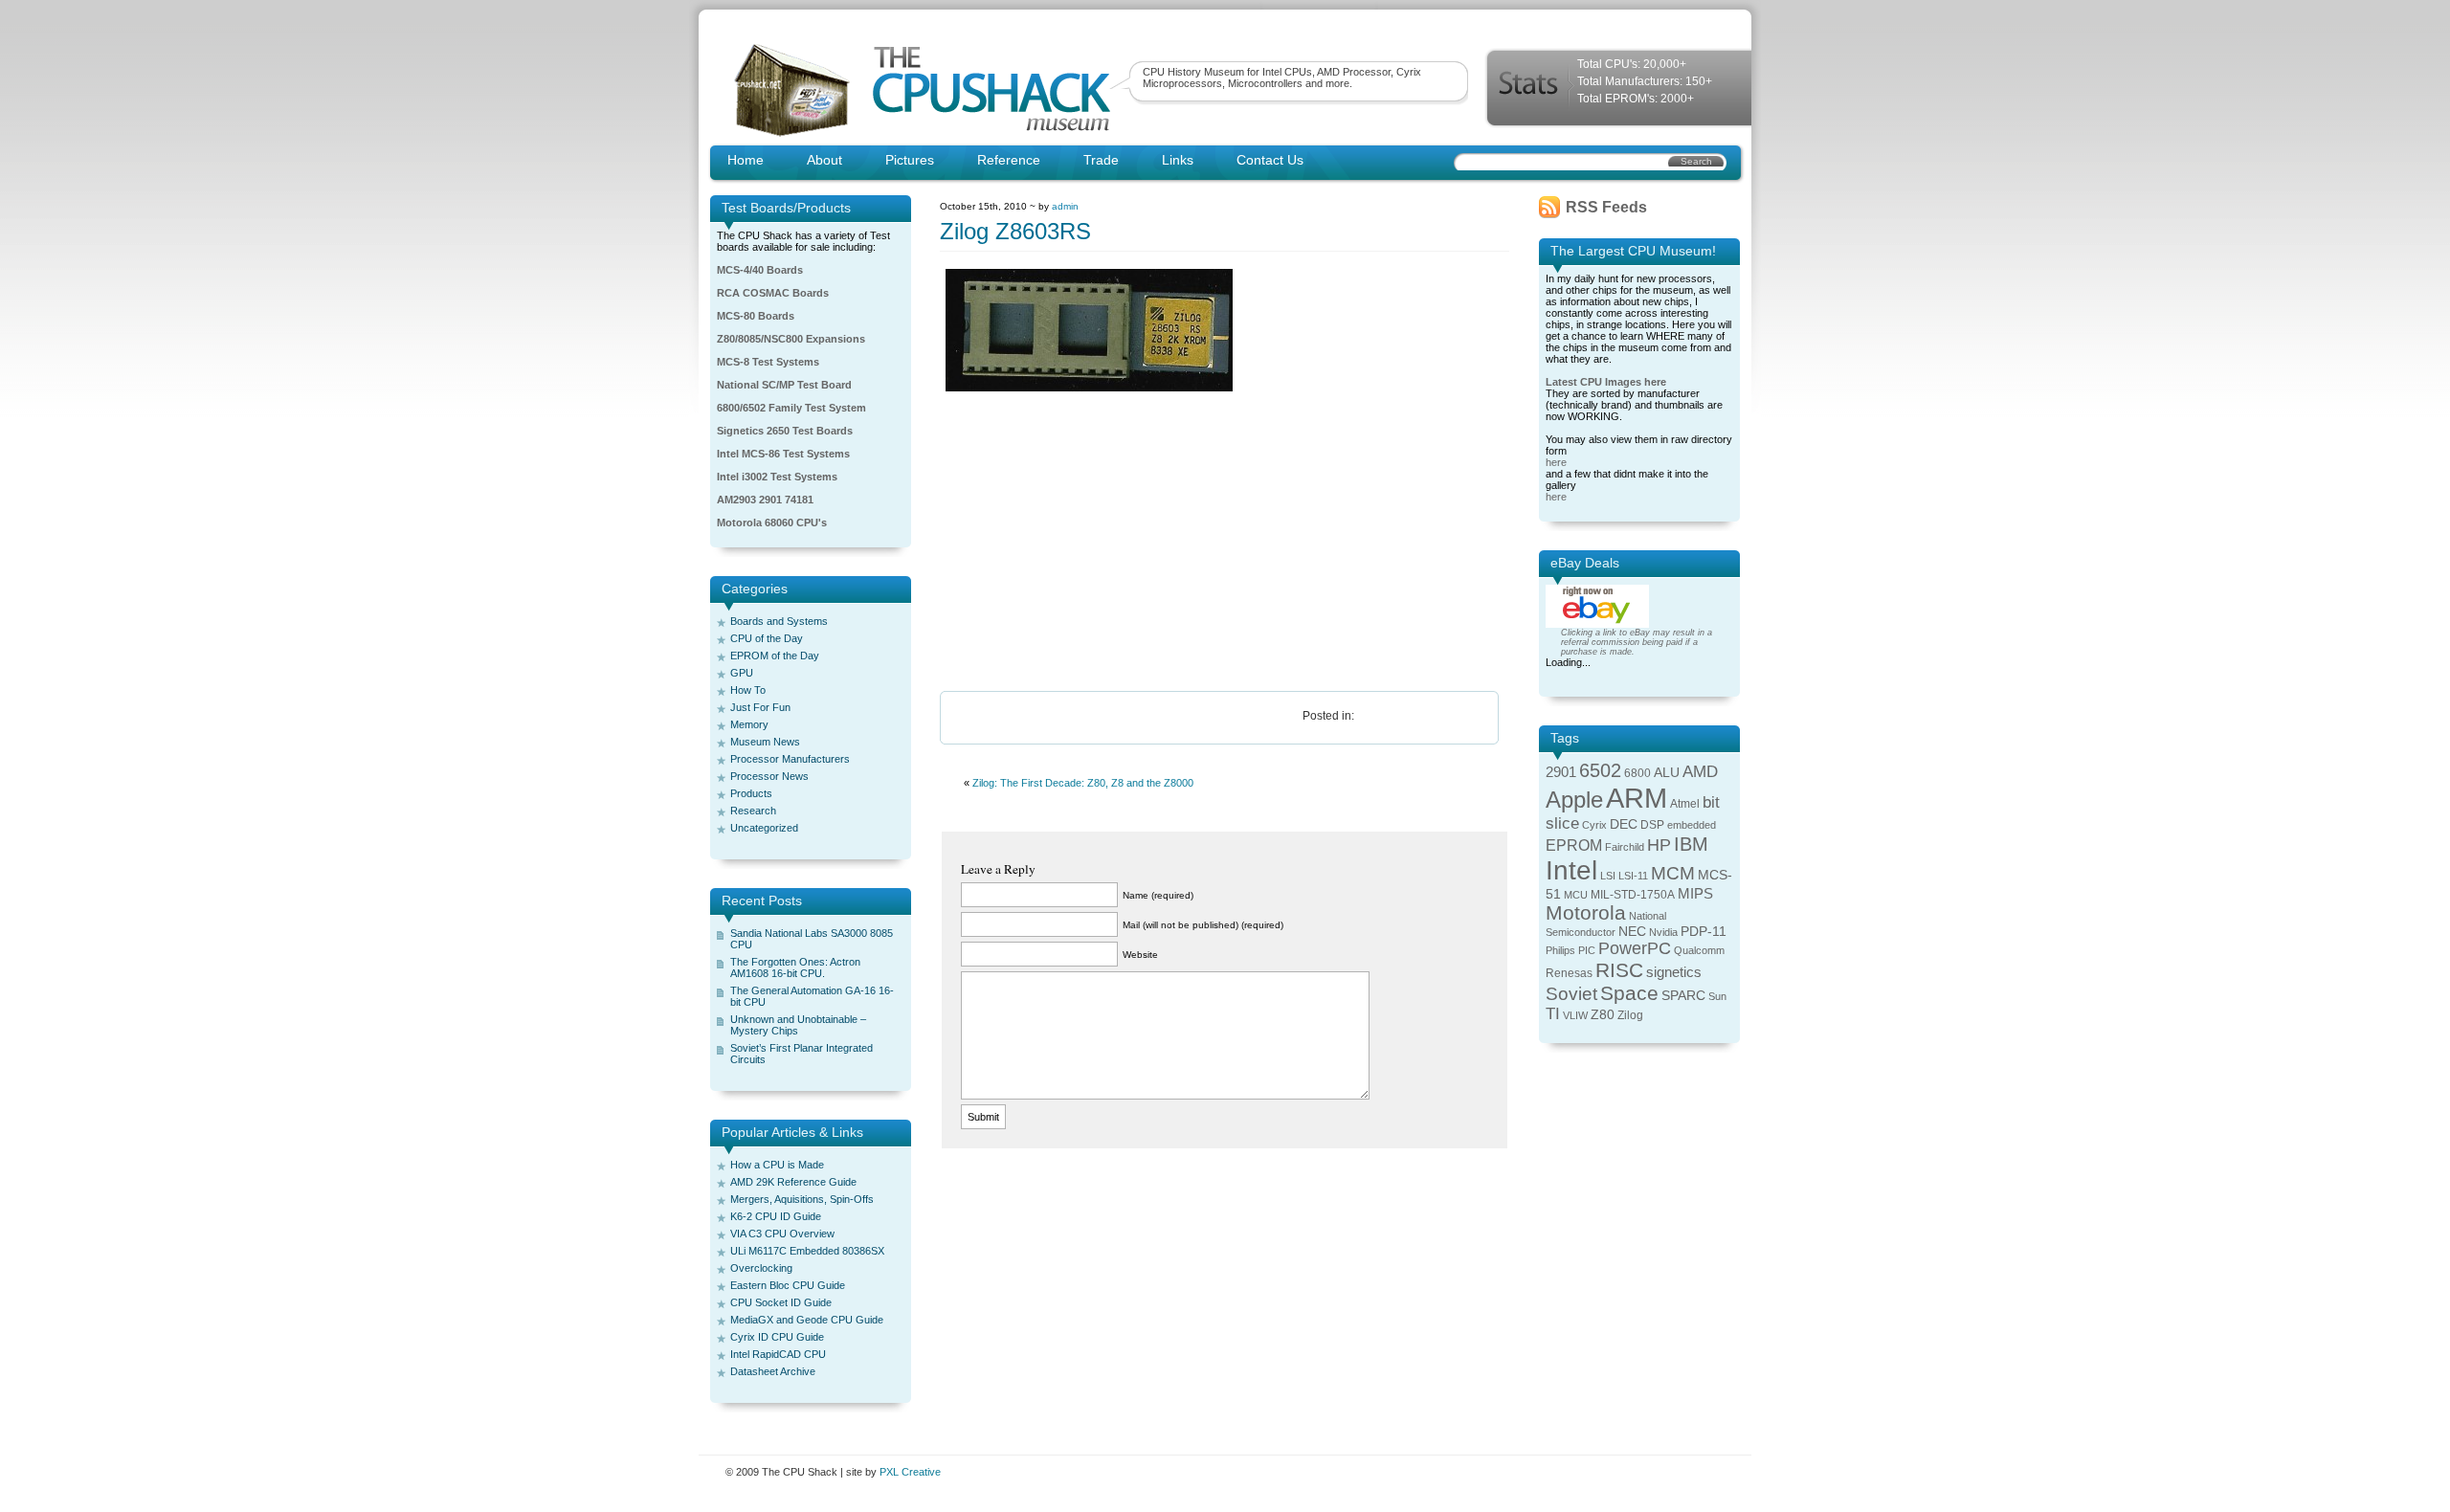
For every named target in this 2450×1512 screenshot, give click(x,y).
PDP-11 (1704, 932)
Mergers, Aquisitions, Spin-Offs (802, 1199)
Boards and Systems (779, 621)
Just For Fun (760, 707)
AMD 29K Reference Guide (793, 1182)
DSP (1652, 825)
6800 (1637, 773)
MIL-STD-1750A (1633, 895)
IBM (1691, 844)
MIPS (1695, 894)
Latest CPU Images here (1606, 382)
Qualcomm (1699, 950)
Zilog (1630, 1015)
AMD (1700, 772)
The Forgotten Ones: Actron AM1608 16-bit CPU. (795, 967)
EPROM (1574, 845)
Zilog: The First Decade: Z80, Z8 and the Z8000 (1083, 783)
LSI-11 (1633, 876)
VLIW (1575, 1015)
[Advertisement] (1225, 543)
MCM (1673, 873)
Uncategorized (764, 828)
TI (1553, 1014)
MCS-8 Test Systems (768, 362)
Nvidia (1663, 932)
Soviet (1571, 994)
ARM (1637, 798)
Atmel (1685, 804)
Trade (1101, 160)
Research (753, 811)
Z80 (1603, 1015)
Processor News (769, 776)
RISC (1619, 970)
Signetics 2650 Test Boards (785, 431)
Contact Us (1270, 160)
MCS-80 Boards (756, 316)
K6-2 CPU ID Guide (776, 1216)
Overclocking (761, 1268)
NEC (1632, 932)
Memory (749, 724)
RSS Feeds (1606, 207)
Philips (1560, 950)
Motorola (1586, 912)
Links (1178, 160)
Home (746, 160)
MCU (1576, 895)
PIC (1587, 950)
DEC (1624, 824)
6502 (1600, 770)
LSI (1608, 876)
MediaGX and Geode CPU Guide (807, 1320)
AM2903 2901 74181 (765, 500)
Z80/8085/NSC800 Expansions (791, 339)
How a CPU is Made (777, 1165)
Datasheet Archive (773, 1371)
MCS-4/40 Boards (760, 270)
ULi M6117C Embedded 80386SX (807, 1251)
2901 (1561, 772)
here (1556, 462)
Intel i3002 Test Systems (777, 477)
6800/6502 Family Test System (791, 408)
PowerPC (1635, 948)
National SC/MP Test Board (784, 385)
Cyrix (1594, 825)
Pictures (910, 160)
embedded (1692, 825)
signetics (1674, 972)
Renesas (1569, 973)
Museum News (765, 742)
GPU (742, 673)
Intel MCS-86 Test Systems (783, 454)
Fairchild (1625, 847)
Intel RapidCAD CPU (778, 1354)
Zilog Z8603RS (1015, 231)
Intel (1571, 870)
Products (751, 793)
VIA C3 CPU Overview (782, 1234)
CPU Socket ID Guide (781, 1302)
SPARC (1683, 996)
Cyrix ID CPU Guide (777, 1337)
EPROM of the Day (775, 656)
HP (1659, 845)
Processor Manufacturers (790, 759)
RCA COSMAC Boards (773, 293)
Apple (1574, 800)
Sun (1717, 996)
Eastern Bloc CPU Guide (788, 1285)
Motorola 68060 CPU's (772, 523)
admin (1065, 206)
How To (748, 690)
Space (1629, 993)
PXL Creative (910, 1472)
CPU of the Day (767, 638)
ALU (1667, 773)
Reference (1009, 160)
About (824, 160)
